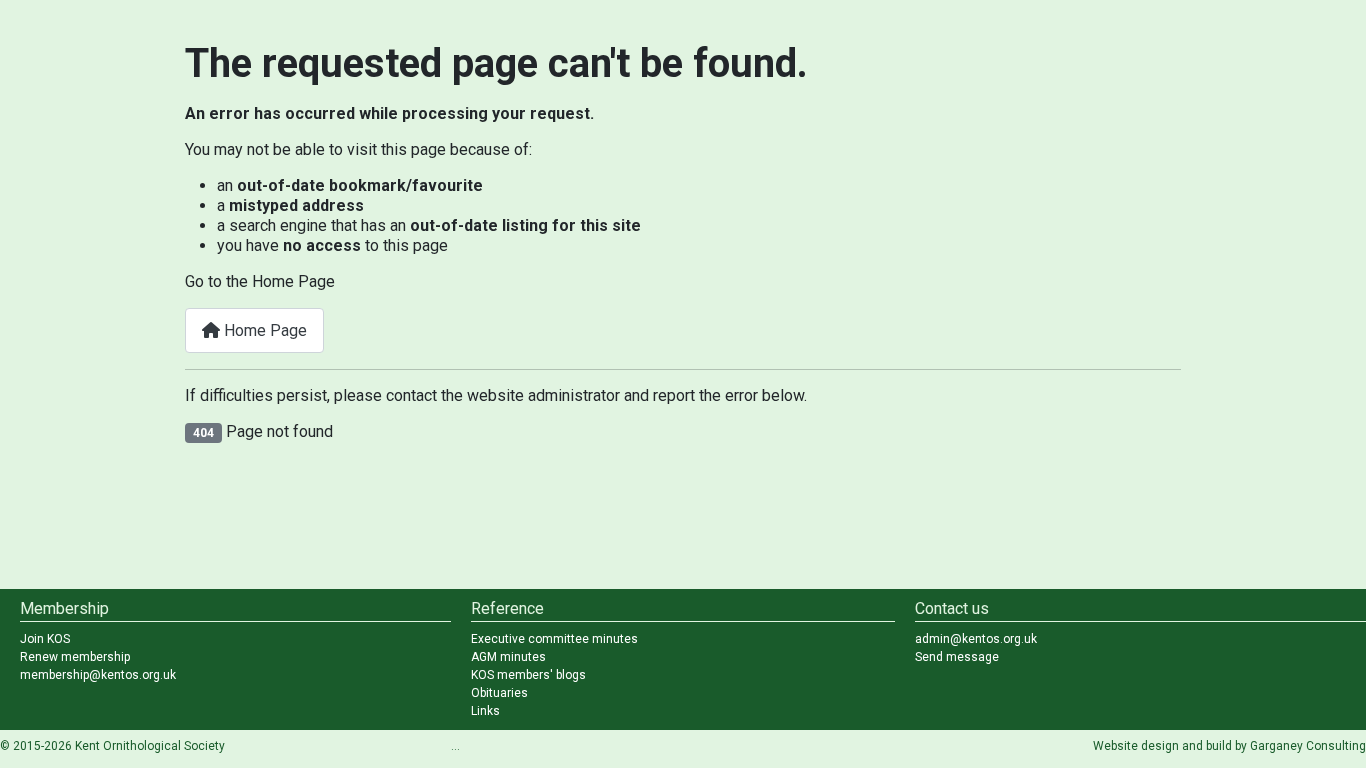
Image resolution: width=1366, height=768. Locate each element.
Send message (957, 657)
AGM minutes (508, 657)
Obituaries (499, 693)
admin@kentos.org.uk (976, 639)
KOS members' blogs (528, 675)
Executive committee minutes (554, 639)
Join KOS (45, 639)
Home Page (263, 330)
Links (485, 711)
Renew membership (75, 657)
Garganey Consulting (1308, 746)
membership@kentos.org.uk (98, 675)
